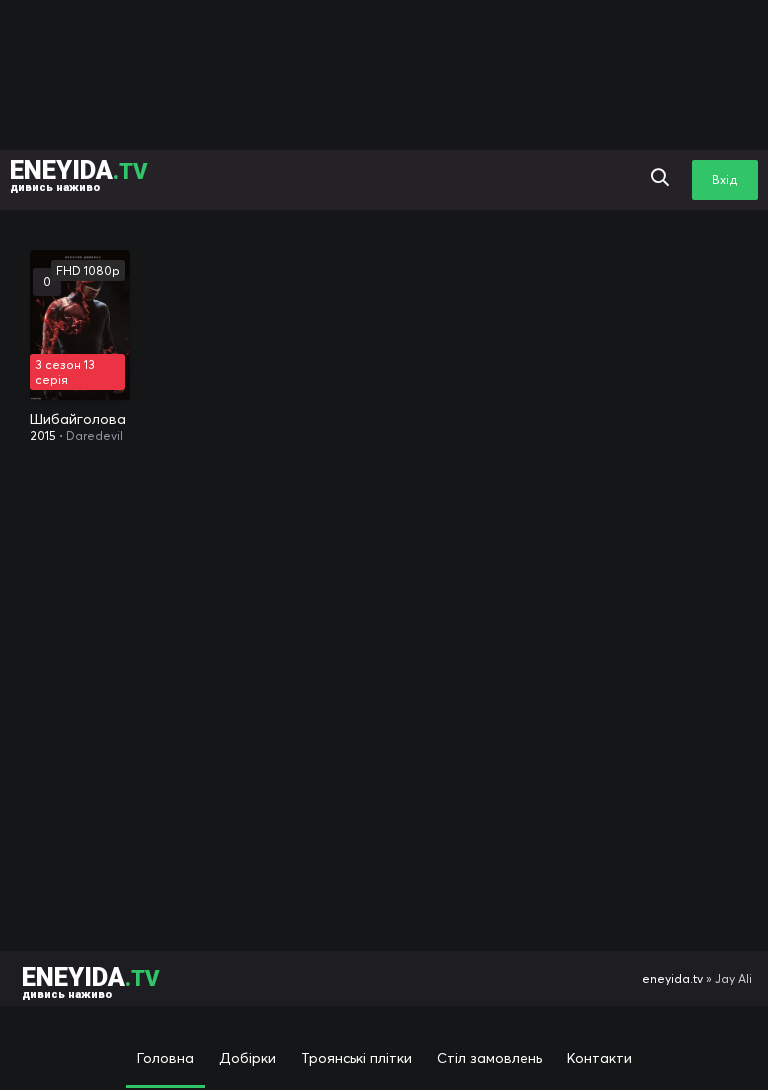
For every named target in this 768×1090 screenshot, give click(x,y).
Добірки (247, 1058)
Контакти (599, 1058)
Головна (165, 1058)
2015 (43, 435)
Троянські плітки (356, 1058)
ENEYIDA (79, 174)
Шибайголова (78, 419)
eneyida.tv (672, 978)
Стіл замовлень (489, 1058)
